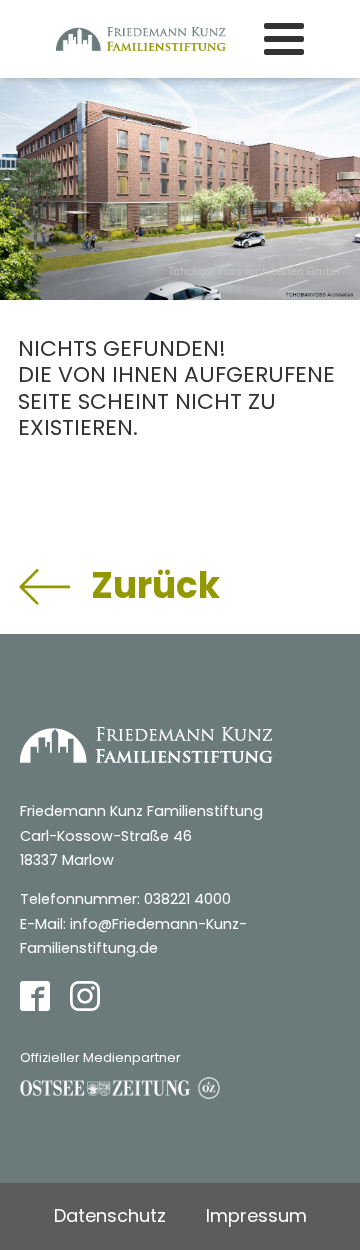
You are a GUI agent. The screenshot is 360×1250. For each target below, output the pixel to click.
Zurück (155, 585)
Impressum (256, 1215)
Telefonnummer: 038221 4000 (125, 899)
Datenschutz (110, 1215)
